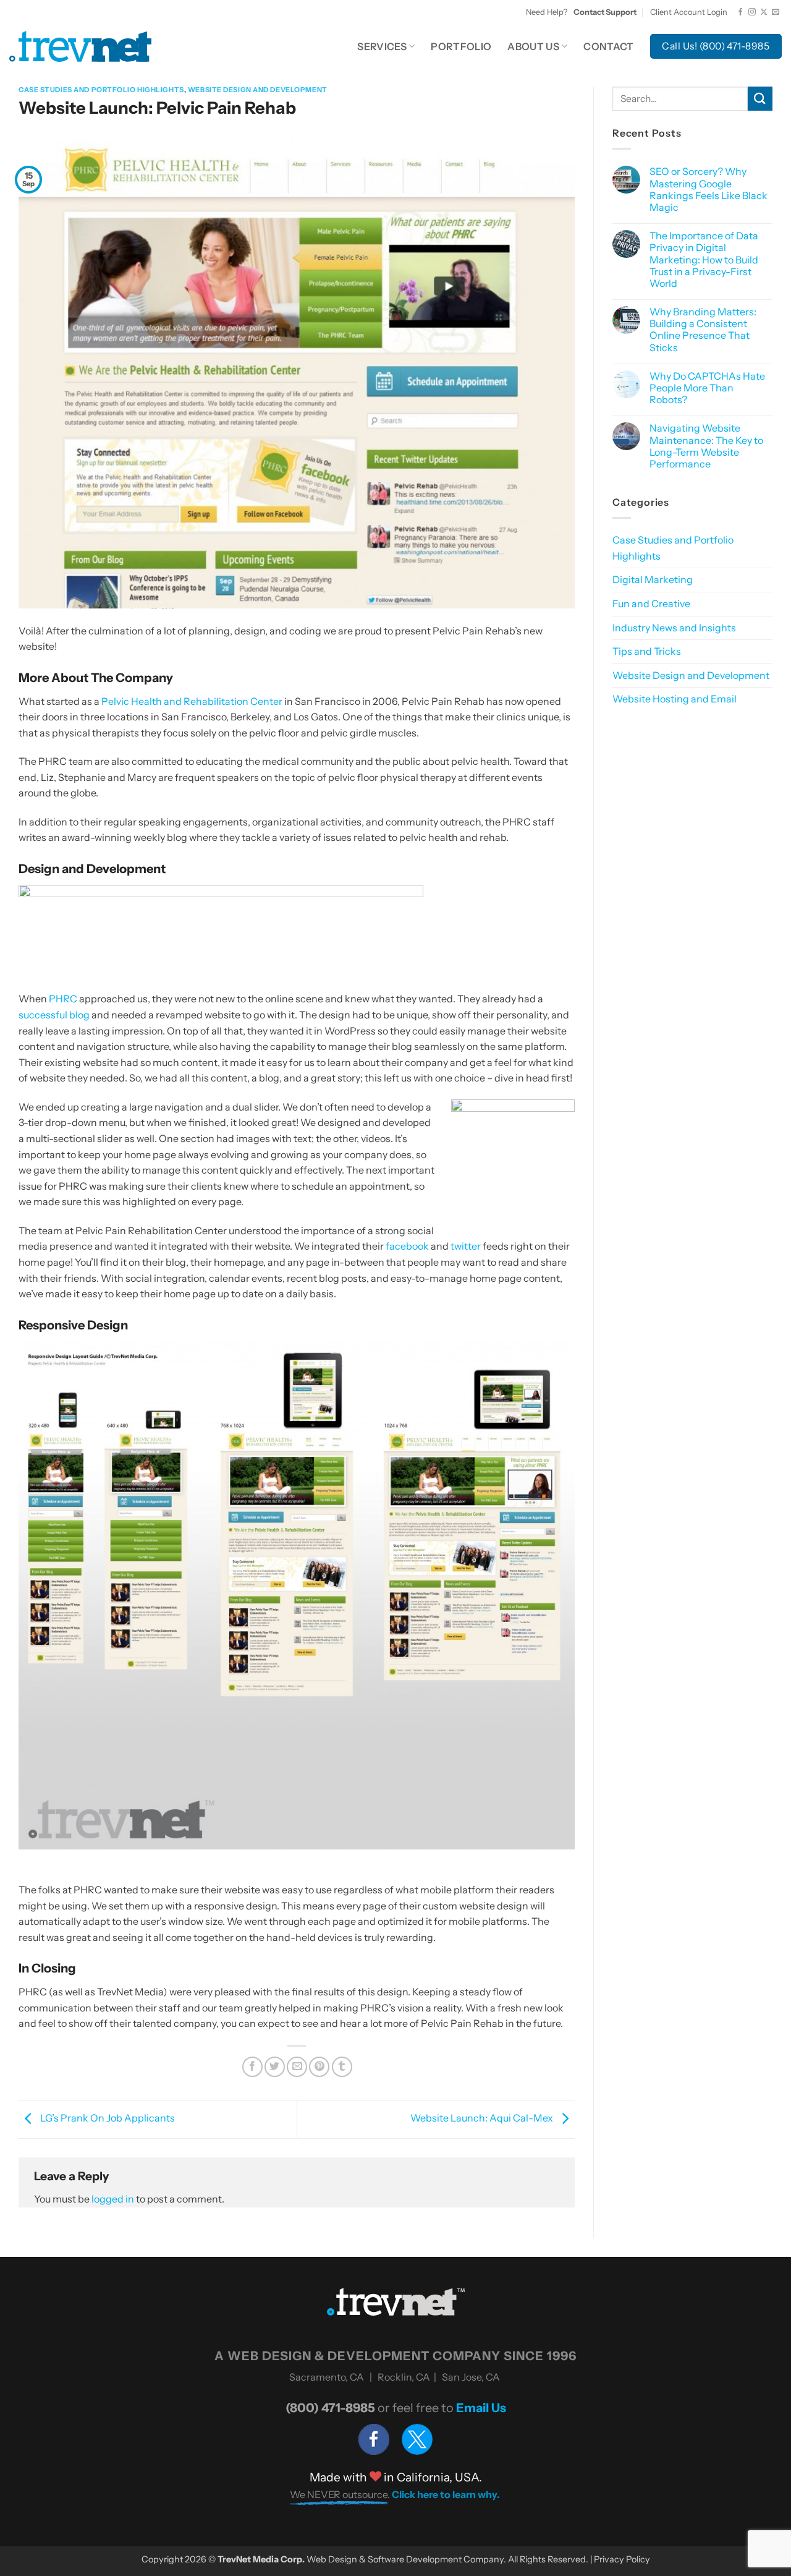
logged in (113, 2199)
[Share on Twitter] (275, 2067)
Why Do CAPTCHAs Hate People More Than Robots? (707, 388)
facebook (407, 1246)
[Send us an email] (776, 12)
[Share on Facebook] (252, 2067)
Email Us (481, 2408)
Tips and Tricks (647, 651)
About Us (533, 46)
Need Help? (581, 12)
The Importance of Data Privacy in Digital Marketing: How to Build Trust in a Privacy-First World (704, 260)
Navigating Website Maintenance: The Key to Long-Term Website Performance (706, 446)
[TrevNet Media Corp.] (80, 46)
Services (382, 46)
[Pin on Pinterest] (319, 2067)
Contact (608, 46)
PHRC (63, 999)
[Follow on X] (764, 12)
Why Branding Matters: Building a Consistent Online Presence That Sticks (703, 330)
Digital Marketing (653, 579)
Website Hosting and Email (675, 699)
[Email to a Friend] (297, 2067)
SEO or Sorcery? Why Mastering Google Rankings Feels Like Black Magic (709, 190)
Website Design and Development (258, 90)
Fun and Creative (651, 603)
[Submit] (760, 99)
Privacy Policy (622, 2559)
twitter (466, 1246)
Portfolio (461, 46)
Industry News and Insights (674, 628)
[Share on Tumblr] (342, 2067)
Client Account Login (689, 12)
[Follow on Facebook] (740, 12)
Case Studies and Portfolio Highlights (101, 90)
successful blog (54, 1015)
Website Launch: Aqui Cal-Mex (483, 2118)
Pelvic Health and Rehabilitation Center (192, 701)
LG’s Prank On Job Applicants (107, 2118)
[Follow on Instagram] (752, 12)
